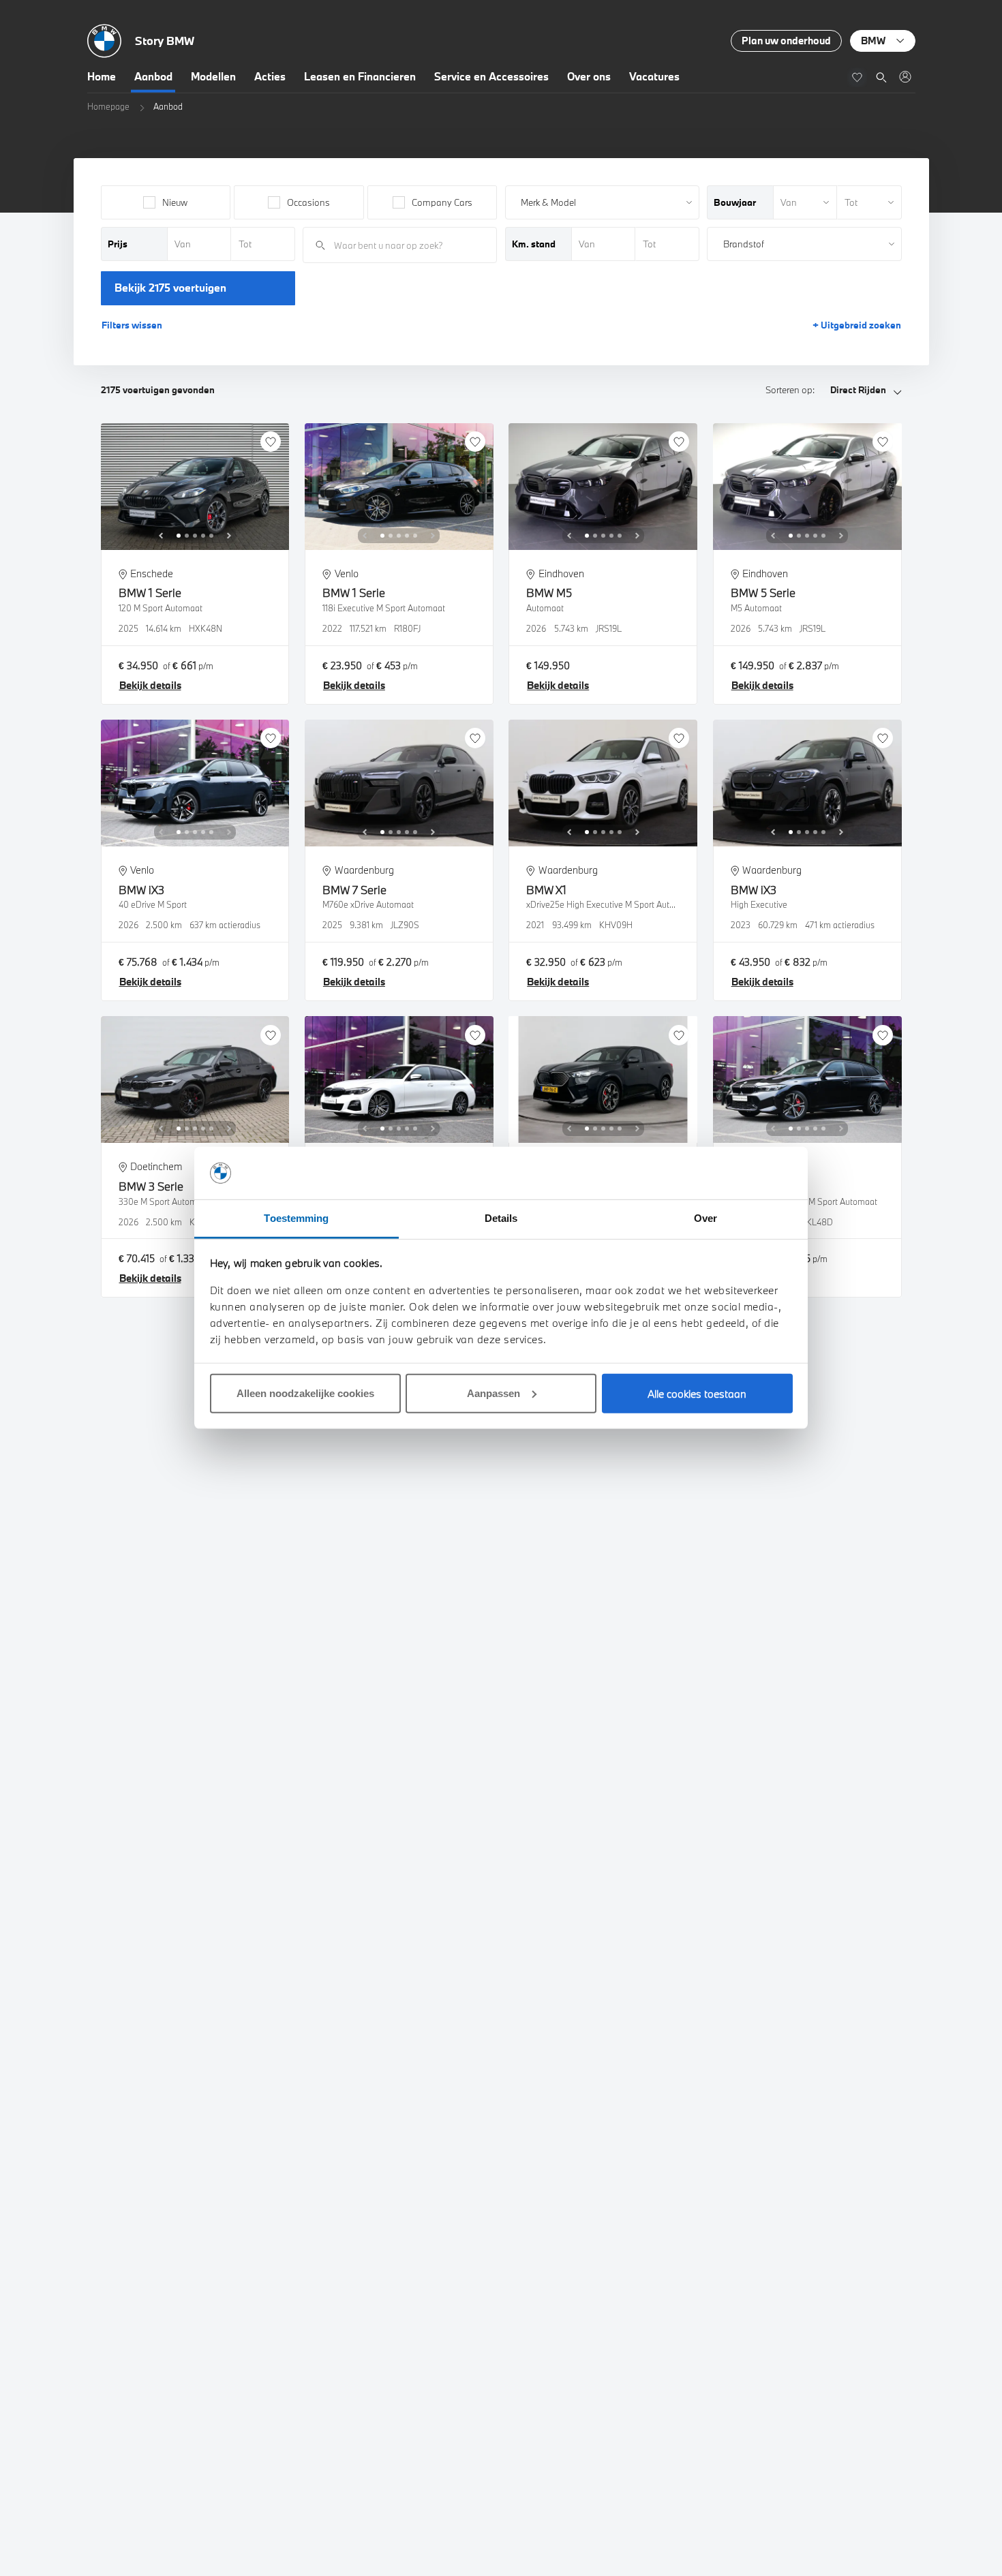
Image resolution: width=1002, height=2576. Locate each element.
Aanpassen (494, 1393)
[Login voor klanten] (905, 77)
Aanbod (153, 76)
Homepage (108, 106)
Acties (270, 76)
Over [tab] (705, 1218)
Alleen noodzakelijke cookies (305, 1393)
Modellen (213, 76)
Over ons (589, 76)
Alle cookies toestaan (697, 1394)
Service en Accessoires (491, 76)
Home (102, 76)
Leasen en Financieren (360, 76)
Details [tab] (501, 1218)
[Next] (229, 536)
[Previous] (161, 536)
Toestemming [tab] (296, 1218)
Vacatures (654, 76)
